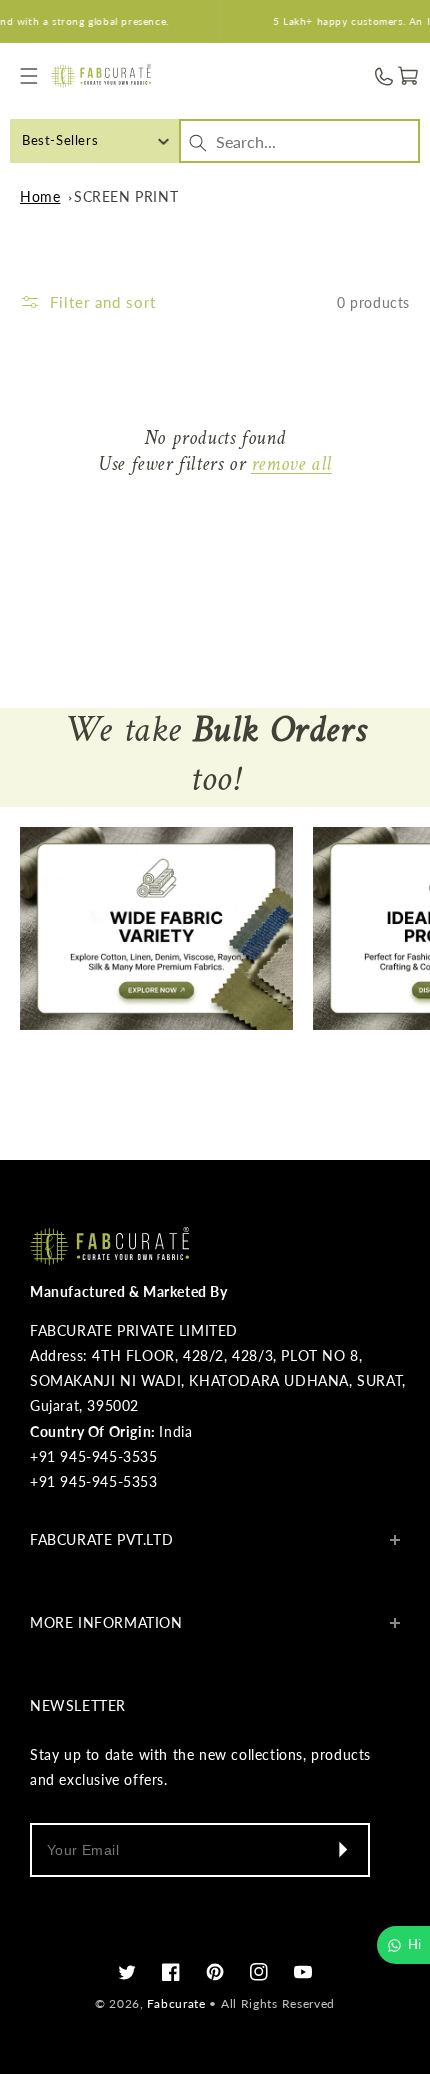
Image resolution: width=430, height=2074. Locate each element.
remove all (291, 466)
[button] (29, 76)
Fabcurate (176, 2003)
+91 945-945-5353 (94, 1481)
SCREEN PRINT (126, 196)
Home (40, 196)
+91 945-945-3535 (94, 1456)
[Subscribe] (342, 1850)
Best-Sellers (60, 140)
